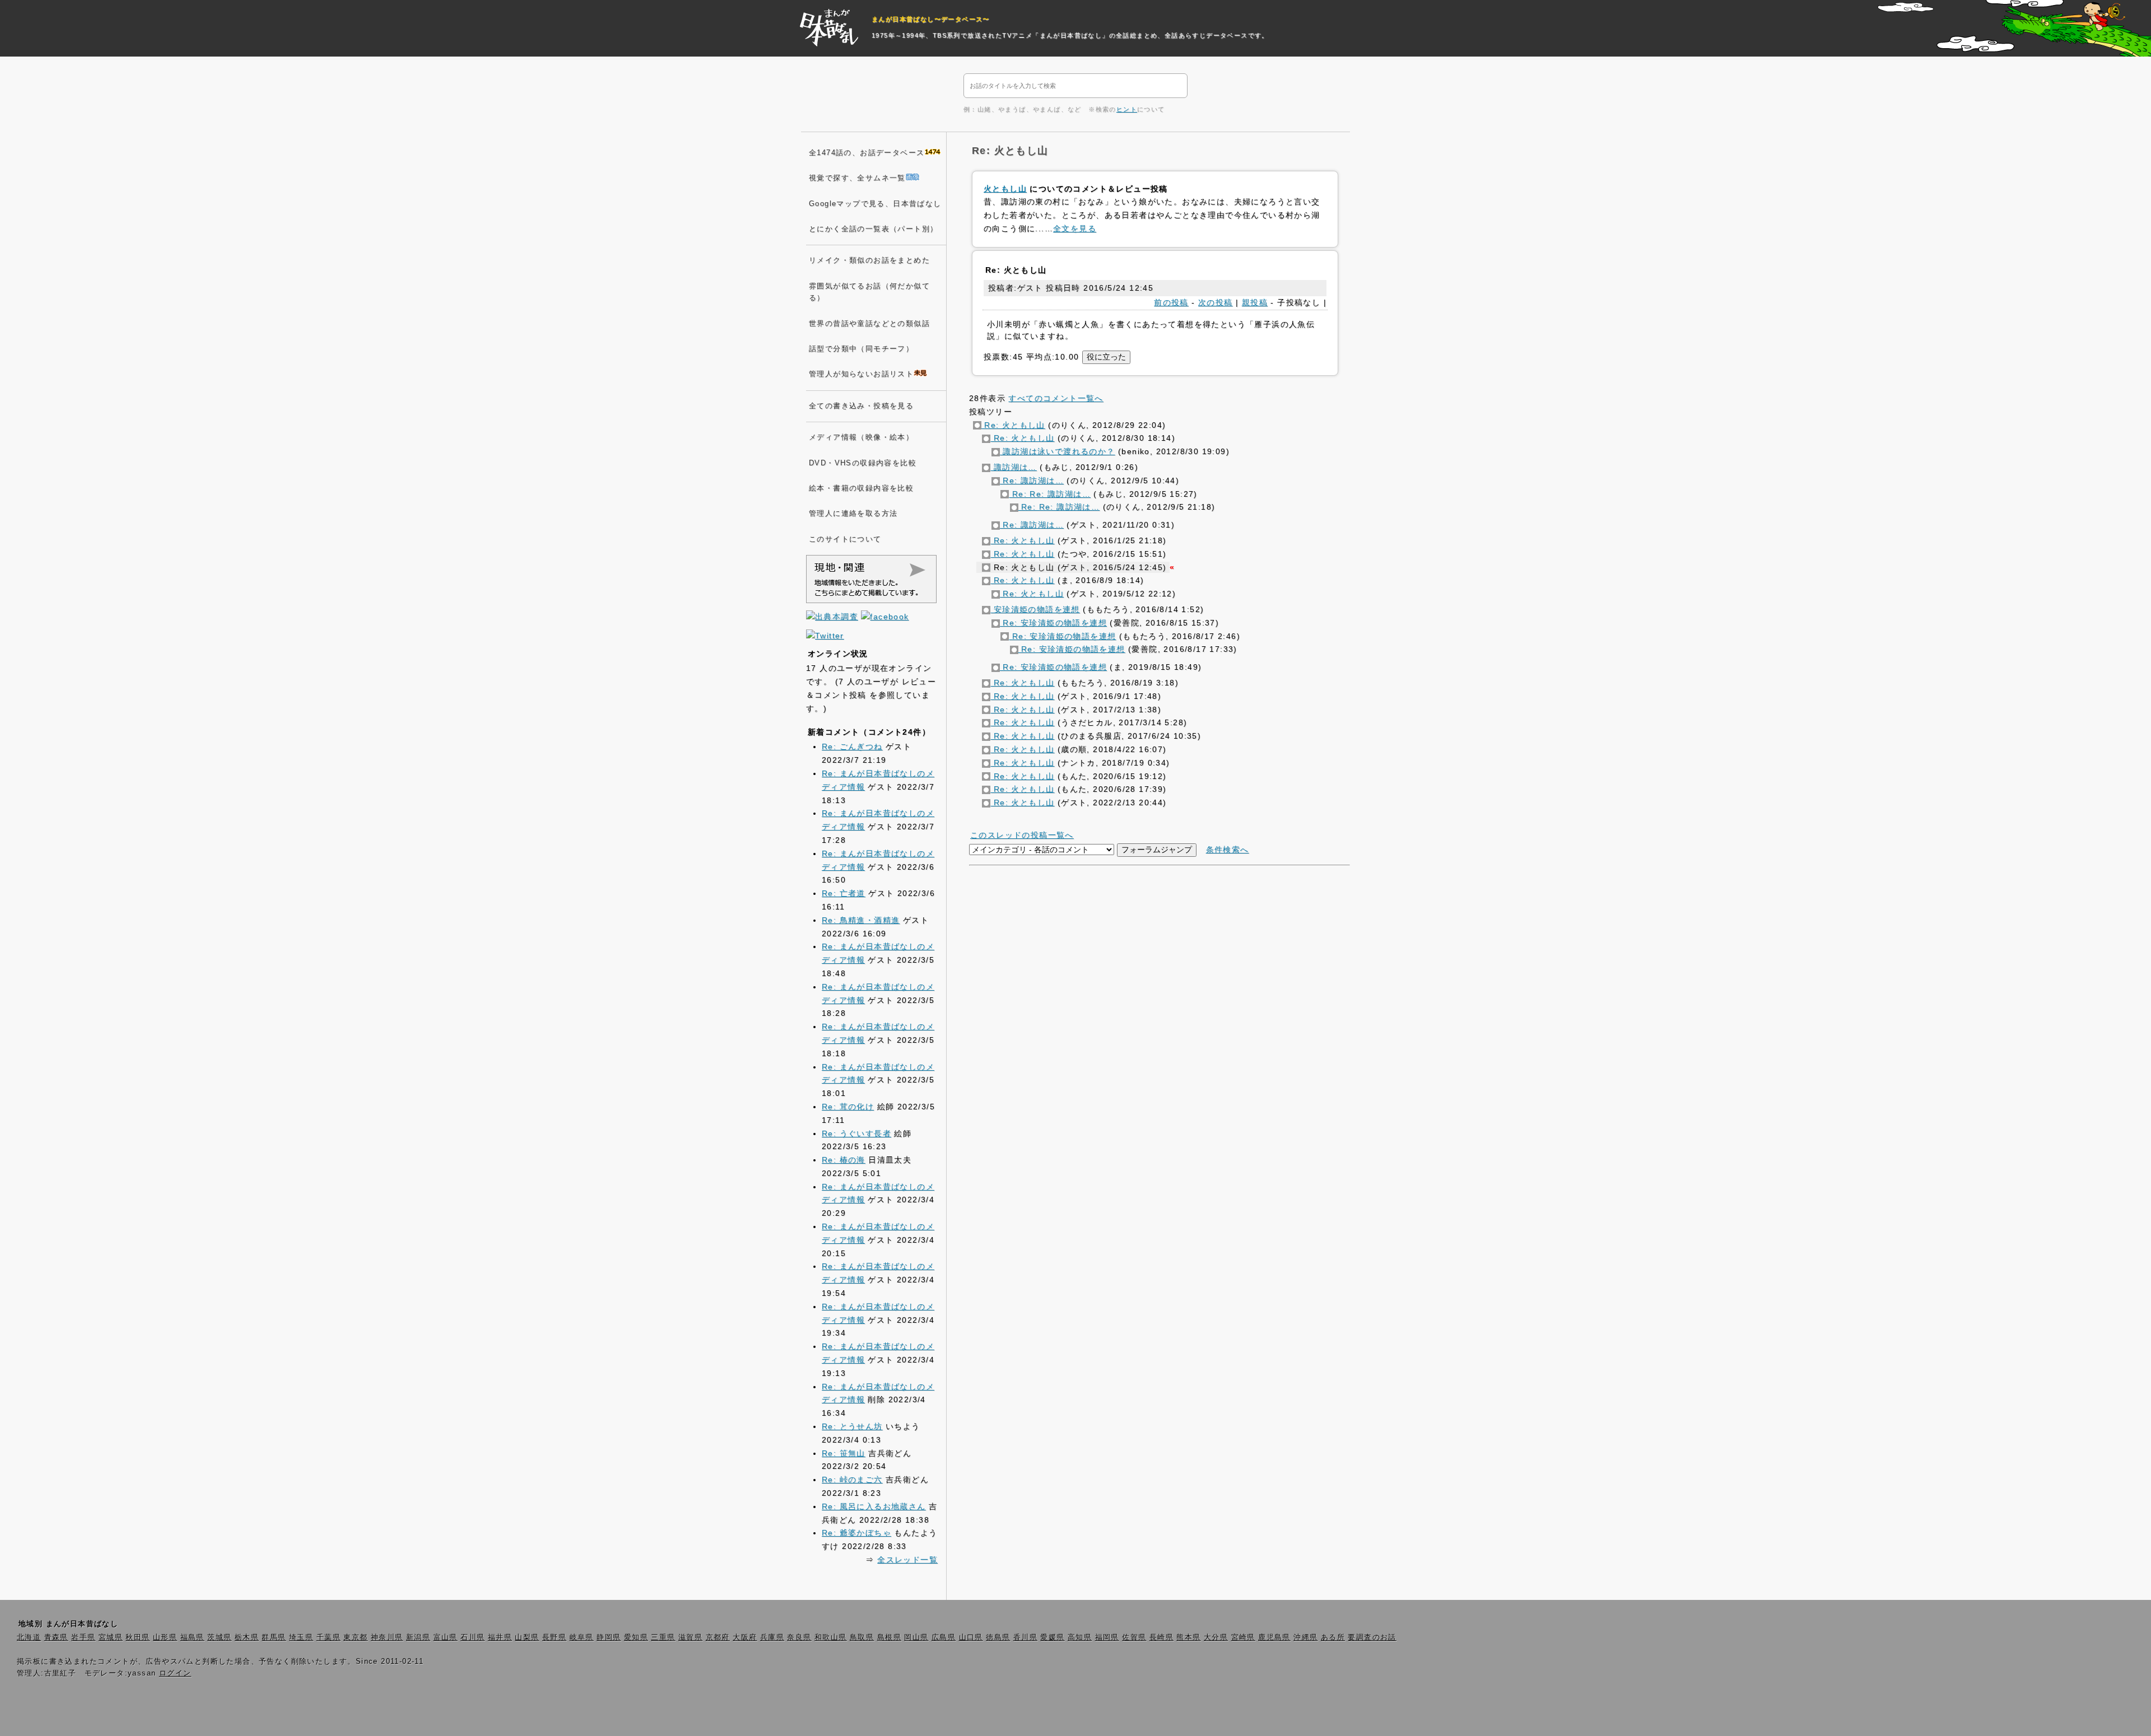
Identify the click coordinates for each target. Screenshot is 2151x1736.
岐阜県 (582, 1637)
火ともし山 (1005, 189)
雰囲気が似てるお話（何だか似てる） (869, 292)
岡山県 (916, 1637)
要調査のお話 (1372, 1637)
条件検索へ (1228, 850)
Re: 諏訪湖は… (1032, 480)
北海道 (29, 1637)
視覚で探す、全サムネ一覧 (857, 178)
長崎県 (1161, 1637)
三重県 (663, 1637)
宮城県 (111, 1637)
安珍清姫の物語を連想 (1035, 609)
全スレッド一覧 (907, 1560)
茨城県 (219, 1637)
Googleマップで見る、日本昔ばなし (875, 204)
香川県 (1025, 1637)
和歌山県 (831, 1637)
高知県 (1080, 1637)
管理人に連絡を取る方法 (853, 514)
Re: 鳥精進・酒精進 (861, 920)
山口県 (971, 1637)
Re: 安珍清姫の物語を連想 (1053, 623)
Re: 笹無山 (844, 1453)
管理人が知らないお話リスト (861, 374)
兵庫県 (772, 1637)
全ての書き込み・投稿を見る (861, 406)
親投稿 (1255, 302)
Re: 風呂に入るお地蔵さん (874, 1506)
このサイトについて (845, 539)
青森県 (56, 1637)
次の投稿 (1216, 302)
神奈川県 (387, 1637)
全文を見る (1075, 228)
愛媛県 (1052, 1637)
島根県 (889, 1637)
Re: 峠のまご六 (852, 1480)
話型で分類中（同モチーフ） (861, 349)
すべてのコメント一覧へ (1056, 398)
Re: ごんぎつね (852, 746)
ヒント (1127, 109)
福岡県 (1107, 1637)
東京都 (355, 1637)
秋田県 (138, 1637)
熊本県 (1188, 1637)
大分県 (1216, 1637)
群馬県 (274, 1637)
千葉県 (329, 1637)
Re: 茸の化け (848, 1107)
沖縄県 (1305, 1637)
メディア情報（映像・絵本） (861, 437)
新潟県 (418, 1637)
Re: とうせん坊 (852, 1426)
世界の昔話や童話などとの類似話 (869, 324)
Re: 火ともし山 (1013, 425)
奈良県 (799, 1637)
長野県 (554, 1637)
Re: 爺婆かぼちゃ (856, 1533)
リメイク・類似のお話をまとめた (869, 260)
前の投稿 (1171, 302)
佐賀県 (1134, 1637)
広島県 (944, 1637)
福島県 (192, 1637)
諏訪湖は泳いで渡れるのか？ (1058, 451)
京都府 (718, 1637)
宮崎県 (1243, 1637)
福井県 (500, 1637)
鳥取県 (862, 1637)
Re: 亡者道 (844, 893)
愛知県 (636, 1637)
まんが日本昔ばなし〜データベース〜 (931, 19)
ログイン (175, 1673)
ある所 (1333, 1637)
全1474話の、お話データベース (867, 153)
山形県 (165, 1637)
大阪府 (745, 1637)
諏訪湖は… (1013, 467)
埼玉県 (301, 1637)
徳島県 (998, 1637)
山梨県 (527, 1637)
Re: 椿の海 (844, 1160)
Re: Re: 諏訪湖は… (1050, 494)
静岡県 (609, 1637)
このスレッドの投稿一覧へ (1022, 835)
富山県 (446, 1637)
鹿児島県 (1274, 1637)
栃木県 (247, 1637)
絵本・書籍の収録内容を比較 (861, 488)
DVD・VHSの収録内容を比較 (863, 463)
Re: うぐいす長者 (856, 1133)
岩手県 (83, 1637)
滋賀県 (690, 1637)
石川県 (472, 1637)
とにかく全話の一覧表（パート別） (873, 229)
